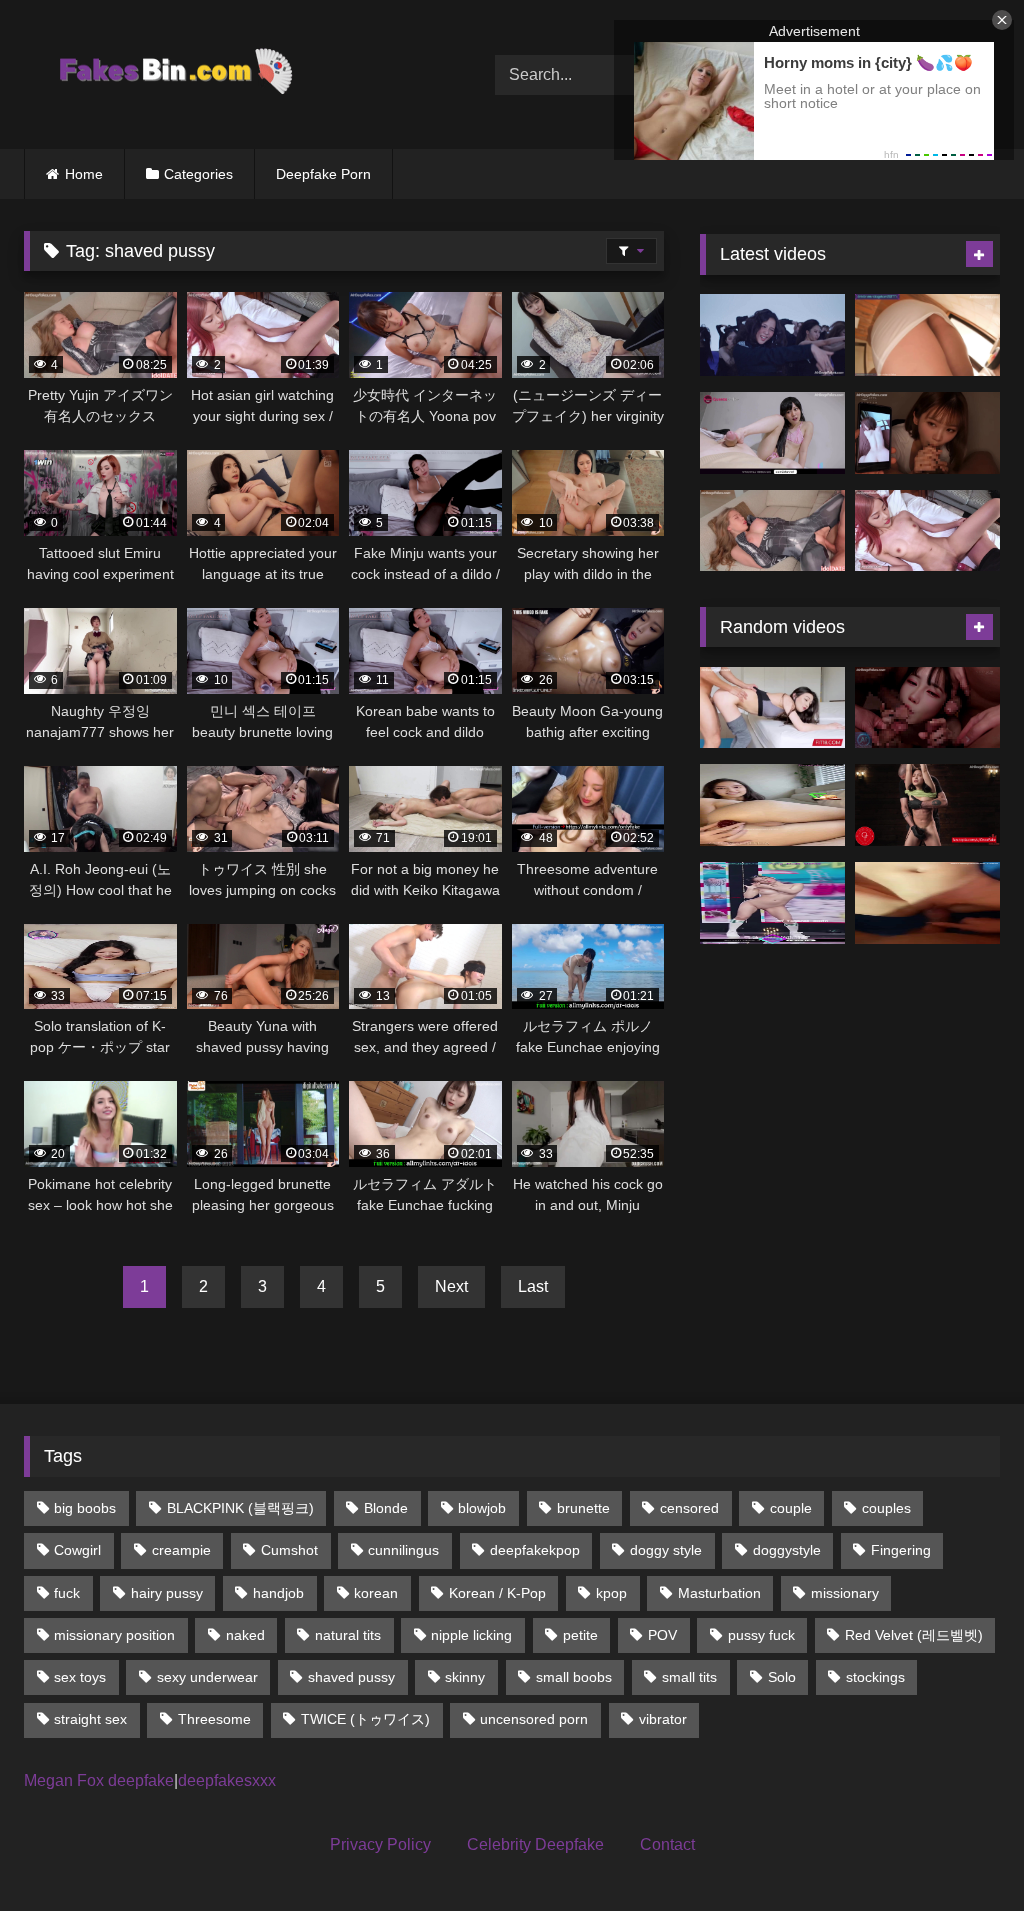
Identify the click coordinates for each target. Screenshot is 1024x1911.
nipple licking (471, 1635)
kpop (611, 1593)
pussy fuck (761, 1635)
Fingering (901, 1550)
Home (84, 174)
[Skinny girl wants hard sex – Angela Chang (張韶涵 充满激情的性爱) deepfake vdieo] (772, 708)
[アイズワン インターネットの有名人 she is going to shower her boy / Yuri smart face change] (927, 335)
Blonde (386, 1508)
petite (580, 1635)
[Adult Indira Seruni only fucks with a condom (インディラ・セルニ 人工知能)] (927, 903)
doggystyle (787, 1550)
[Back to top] (962, 1851)
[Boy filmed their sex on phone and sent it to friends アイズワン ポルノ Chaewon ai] (927, 433)
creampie (181, 1550)
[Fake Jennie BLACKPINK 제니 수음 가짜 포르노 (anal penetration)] (772, 805)
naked (245, 1635)
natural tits (348, 1635)
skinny (465, 1677)
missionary (845, 1593)
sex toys (80, 1677)
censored (689, 1508)
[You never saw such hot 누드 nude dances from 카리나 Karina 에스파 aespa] (772, 903)
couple (791, 1508)
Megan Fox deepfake (99, 1780)
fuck (67, 1593)
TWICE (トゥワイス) (365, 1719)
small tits (689, 1677)
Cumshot (289, 1550)
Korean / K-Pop (497, 1593)
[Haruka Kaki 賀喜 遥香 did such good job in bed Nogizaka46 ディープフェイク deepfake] (772, 433)
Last (533, 1286)
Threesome (214, 1719)
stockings (875, 1677)
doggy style (666, 1550)
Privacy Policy (380, 1844)
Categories (198, 174)
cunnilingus (403, 1550)
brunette (583, 1508)
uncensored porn (534, 1719)
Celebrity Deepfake (535, 1844)
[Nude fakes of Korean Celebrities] (228, 74)
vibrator (663, 1719)
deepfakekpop (535, 1550)
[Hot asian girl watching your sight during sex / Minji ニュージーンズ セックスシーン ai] (927, 531)
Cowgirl (77, 1550)
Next (451, 1286)
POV (662, 1635)
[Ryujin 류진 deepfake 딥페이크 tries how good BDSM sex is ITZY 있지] (927, 805)
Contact (667, 1844)
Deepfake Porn (323, 174)
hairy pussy (167, 1593)
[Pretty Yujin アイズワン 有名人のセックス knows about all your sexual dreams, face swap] (772, 531)
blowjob (482, 1508)
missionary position (114, 1635)
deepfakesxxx (227, 1780)
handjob (278, 1593)
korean (376, 1593)
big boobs (85, 1508)
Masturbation (719, 1593)
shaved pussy (351, 1677)
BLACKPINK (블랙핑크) (240, 1508)
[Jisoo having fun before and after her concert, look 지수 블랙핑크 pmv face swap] (772, 335)
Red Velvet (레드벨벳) (914, 1635)
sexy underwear (207, 1677)
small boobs (574, 1677)
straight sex (90, 1719)
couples (886, 1508)
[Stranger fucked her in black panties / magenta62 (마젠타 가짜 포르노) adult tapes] (927, 708)
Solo (782, 1677)
